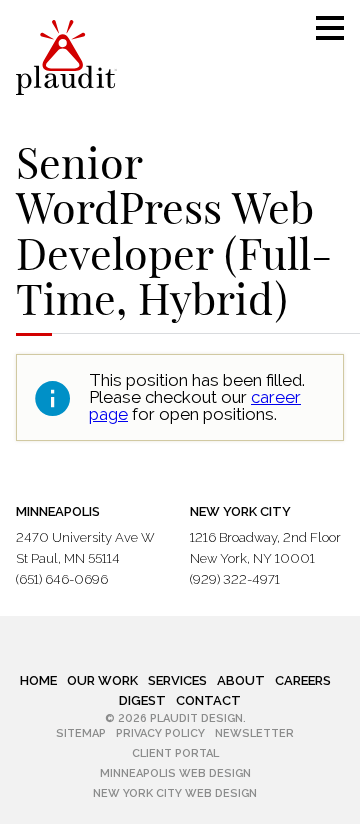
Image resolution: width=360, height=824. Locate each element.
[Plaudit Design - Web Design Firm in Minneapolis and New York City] (66, 57)
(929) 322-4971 (235, 579)
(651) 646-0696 (62, 579)
